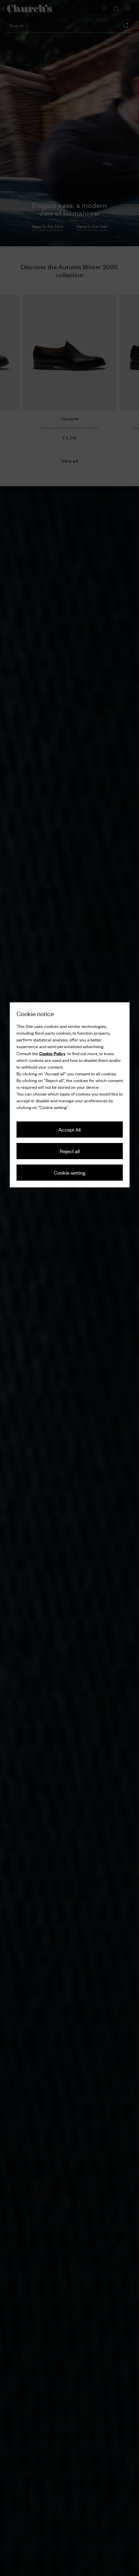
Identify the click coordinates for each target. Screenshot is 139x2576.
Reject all (70, 1151)
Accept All (69, 1129)
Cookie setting (70, 1172)
